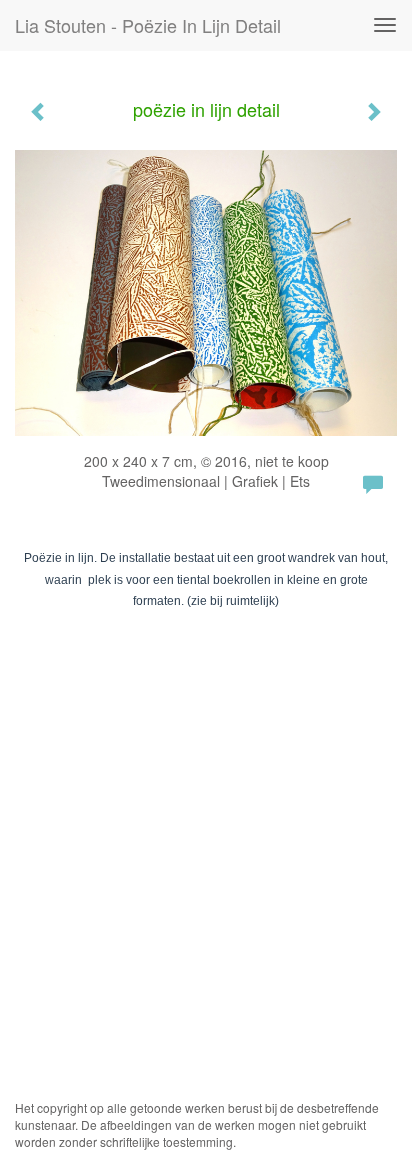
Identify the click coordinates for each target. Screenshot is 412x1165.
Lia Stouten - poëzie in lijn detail (148, 25)
